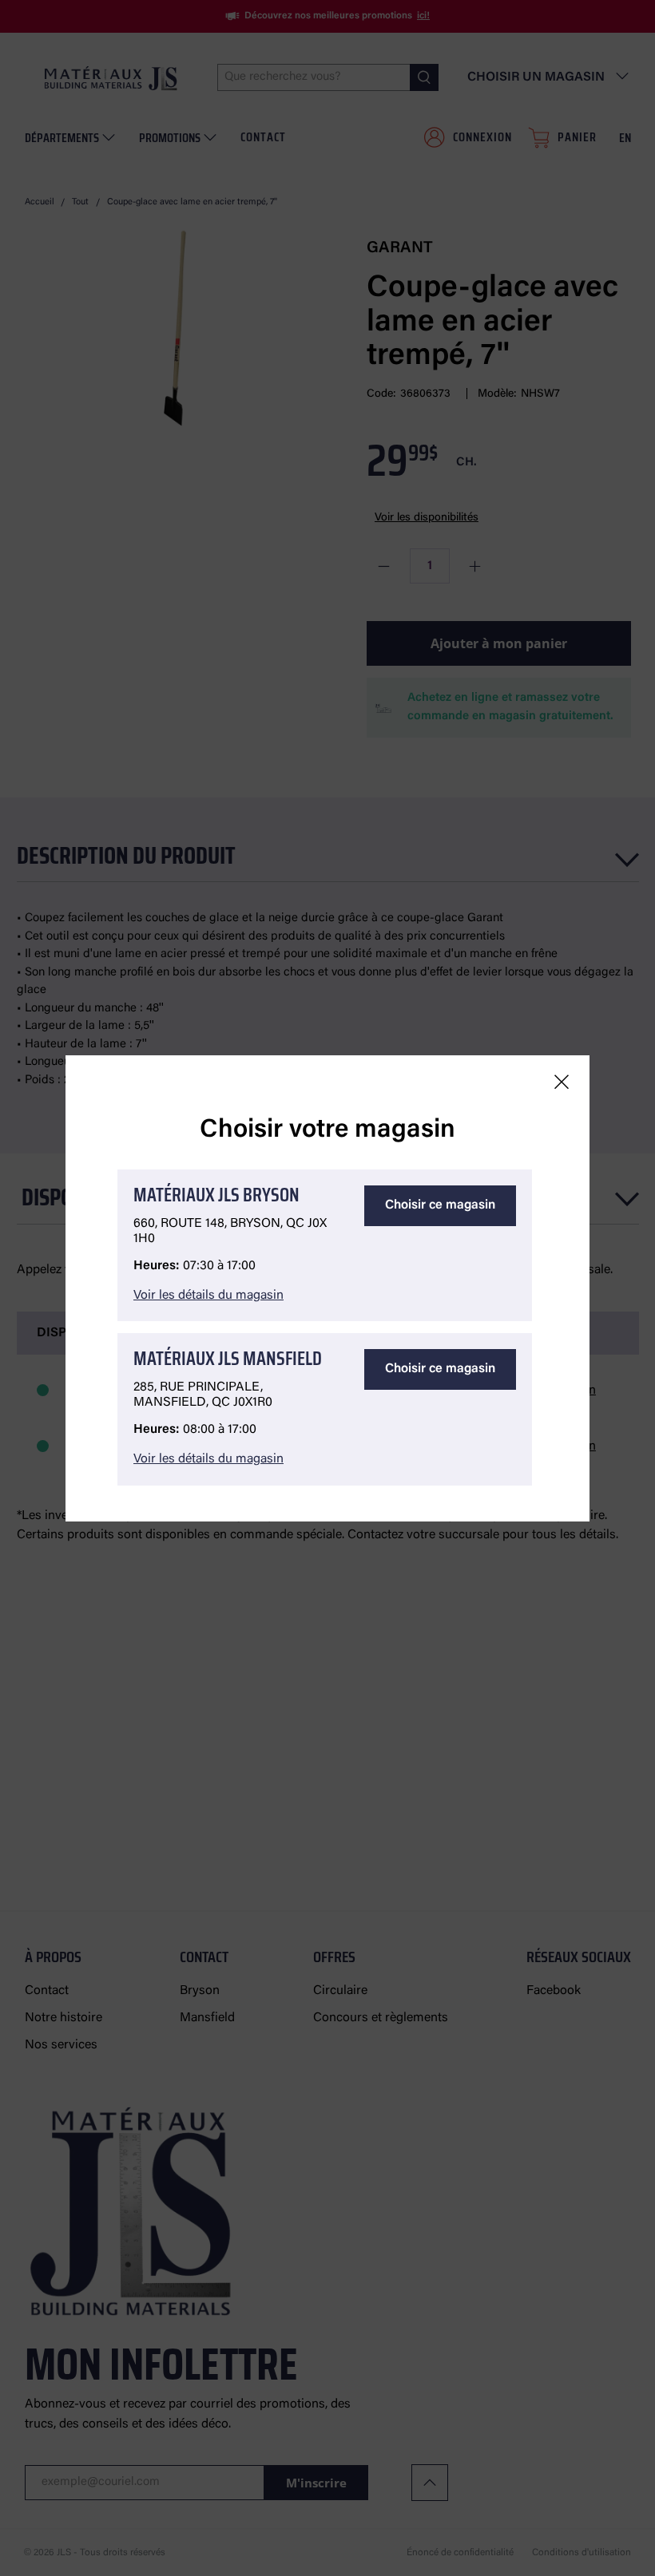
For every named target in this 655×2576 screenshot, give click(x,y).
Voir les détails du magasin (208, 1296)
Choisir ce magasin (440, 1205)
